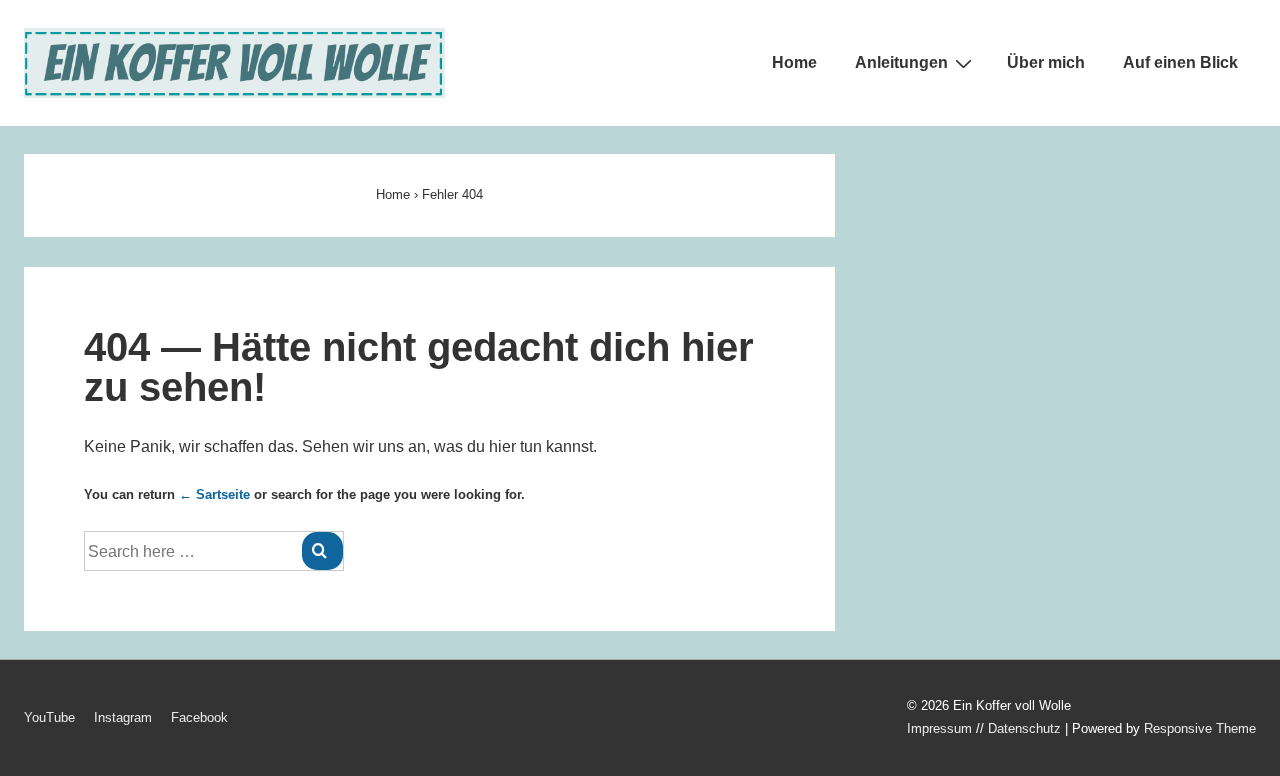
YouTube (49, 717)
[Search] (322, 551)
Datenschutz (1024, 728)
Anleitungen (901, 62)
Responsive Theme (1200, 728)
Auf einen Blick (1180, 62)
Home (794, 62)
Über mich (1046, 62)
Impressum (939, 728)
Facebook (199, 717)
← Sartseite (214, 494)
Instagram (123, 717)
